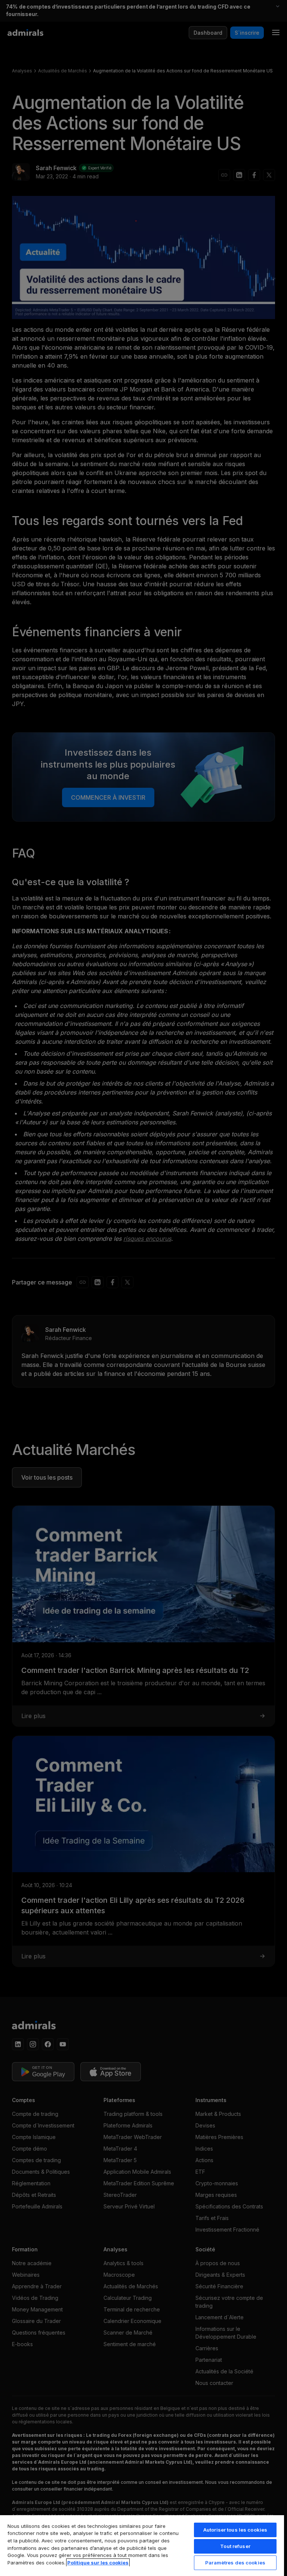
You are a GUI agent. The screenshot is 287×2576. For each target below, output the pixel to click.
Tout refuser (235, 2546)
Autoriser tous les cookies (235, 2530)
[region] (142, 2545)
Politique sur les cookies (98, 2563)
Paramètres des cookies (235, 2563)
